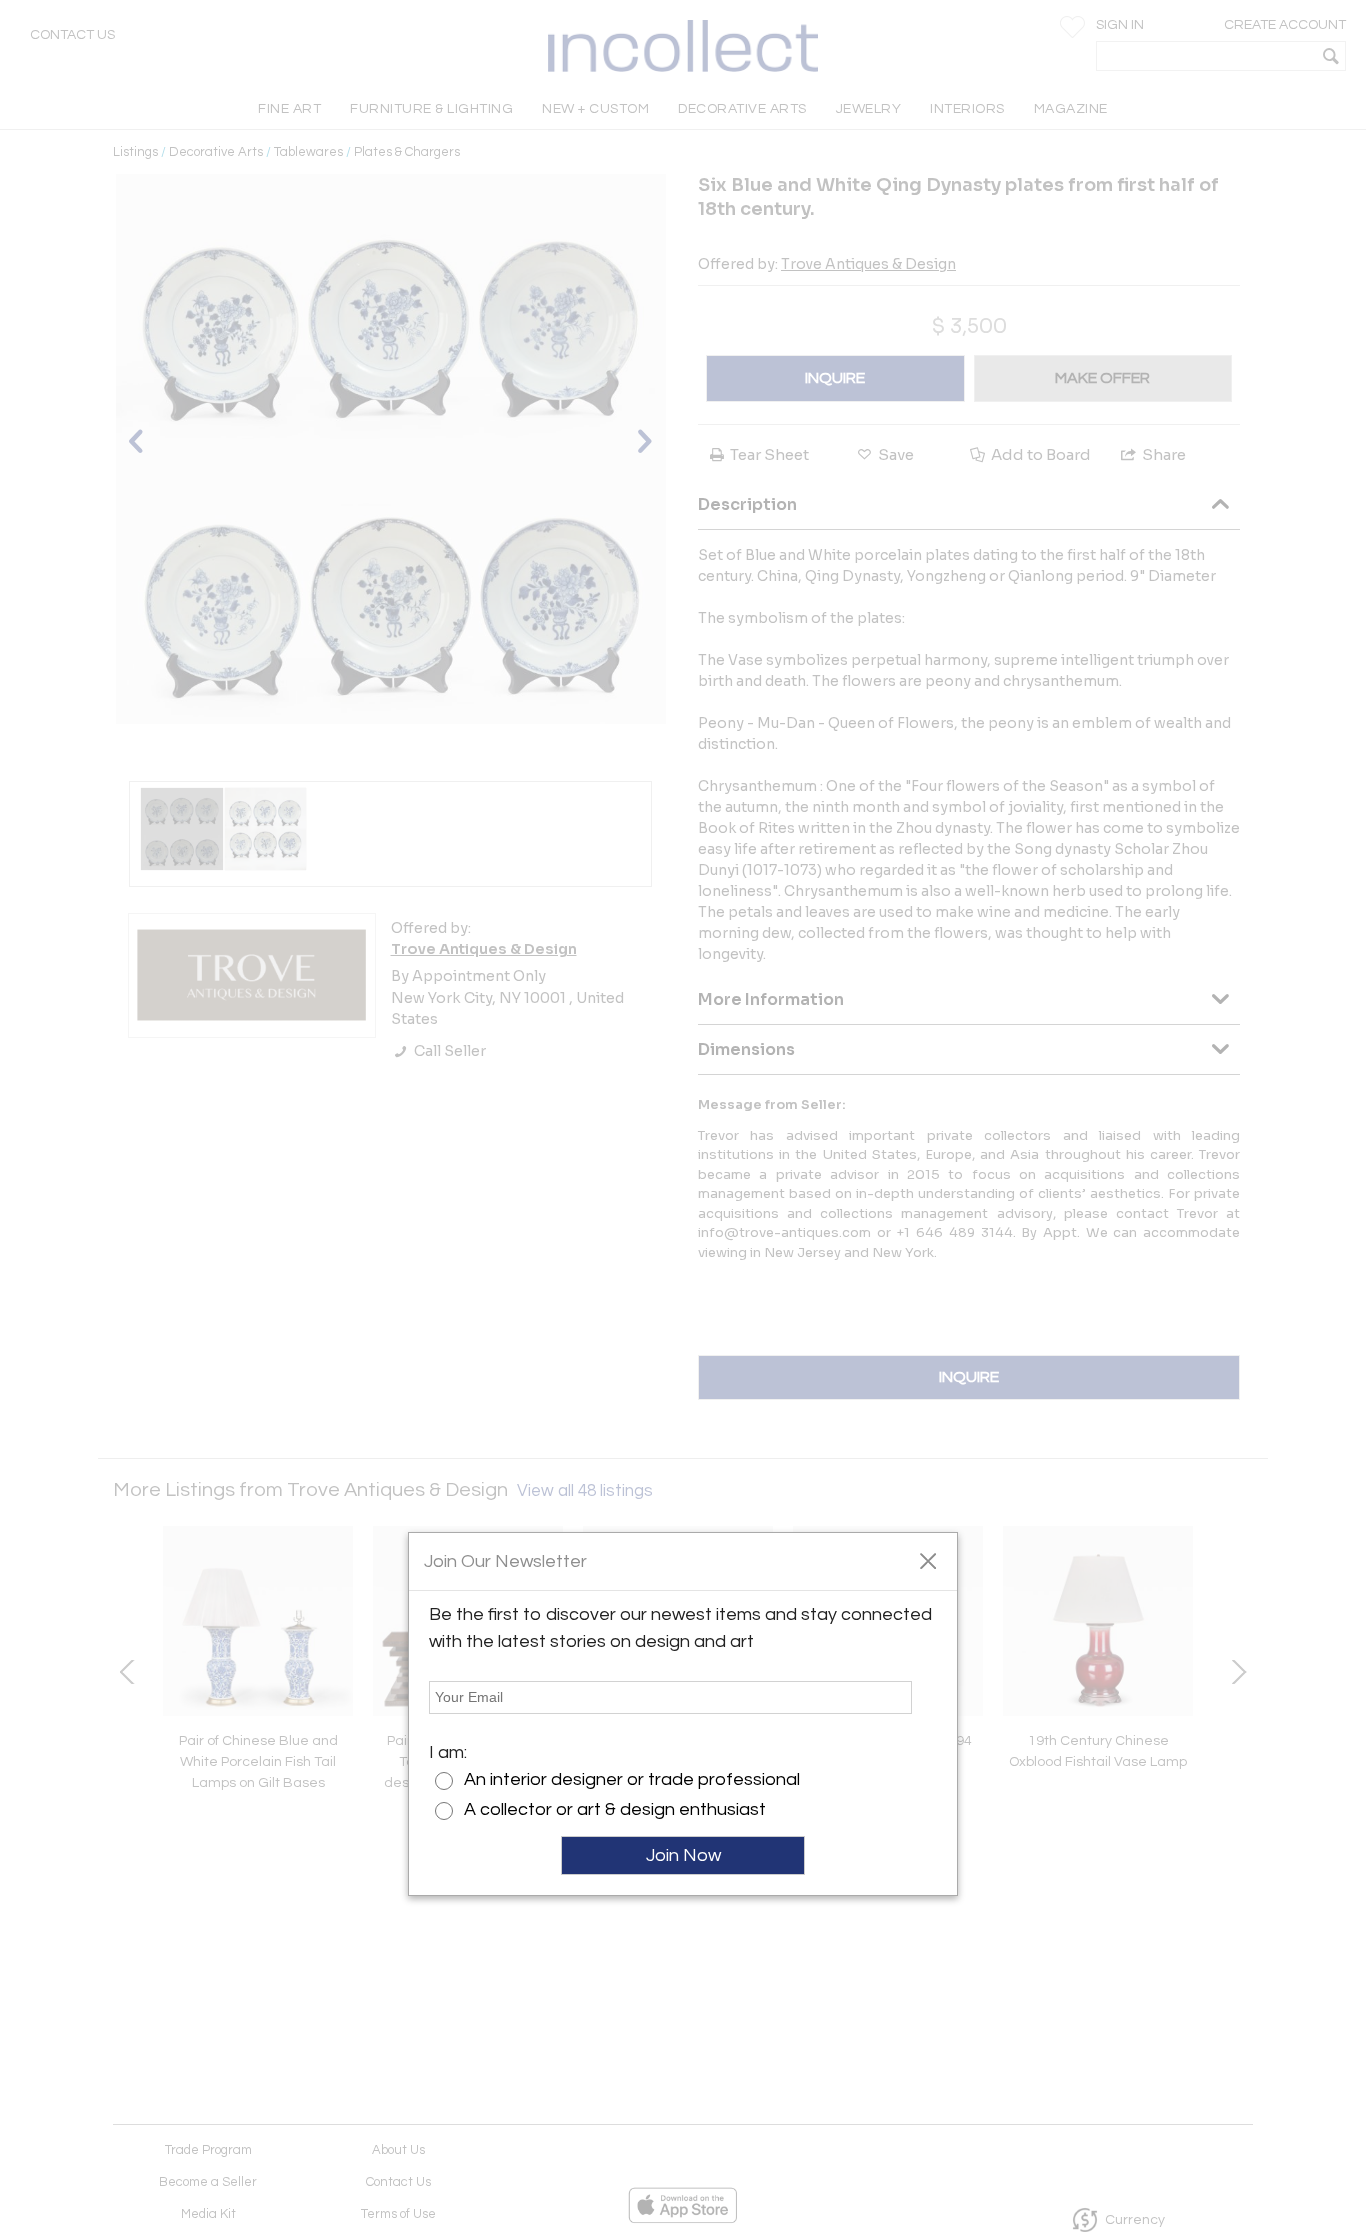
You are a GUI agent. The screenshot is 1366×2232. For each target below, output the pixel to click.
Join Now (683, 1855)
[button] (927, 1560)
